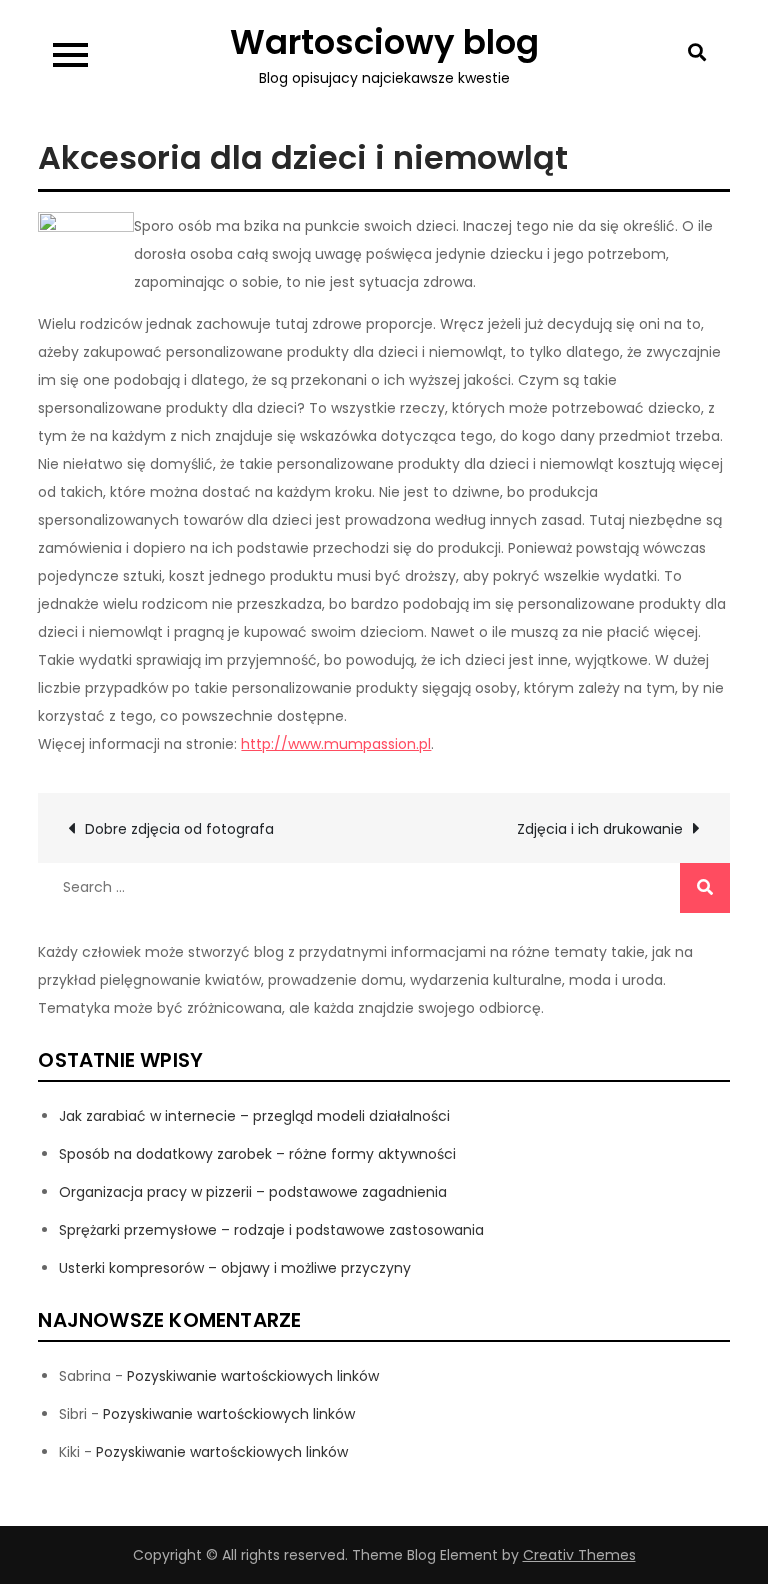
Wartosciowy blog (384, 42)
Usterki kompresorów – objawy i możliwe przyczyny (235, 1268)
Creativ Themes (579, 1555)
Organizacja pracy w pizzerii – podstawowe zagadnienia (253, 1192)
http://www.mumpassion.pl (336, 744)
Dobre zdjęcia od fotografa (179, 829)
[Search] (705, 888)
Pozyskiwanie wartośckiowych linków (253, 1376)
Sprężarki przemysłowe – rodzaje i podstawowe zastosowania (271, 1230)
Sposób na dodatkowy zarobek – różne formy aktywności (257, 1154)
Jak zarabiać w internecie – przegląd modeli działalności (254, 1116)
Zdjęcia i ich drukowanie (600, 829)
